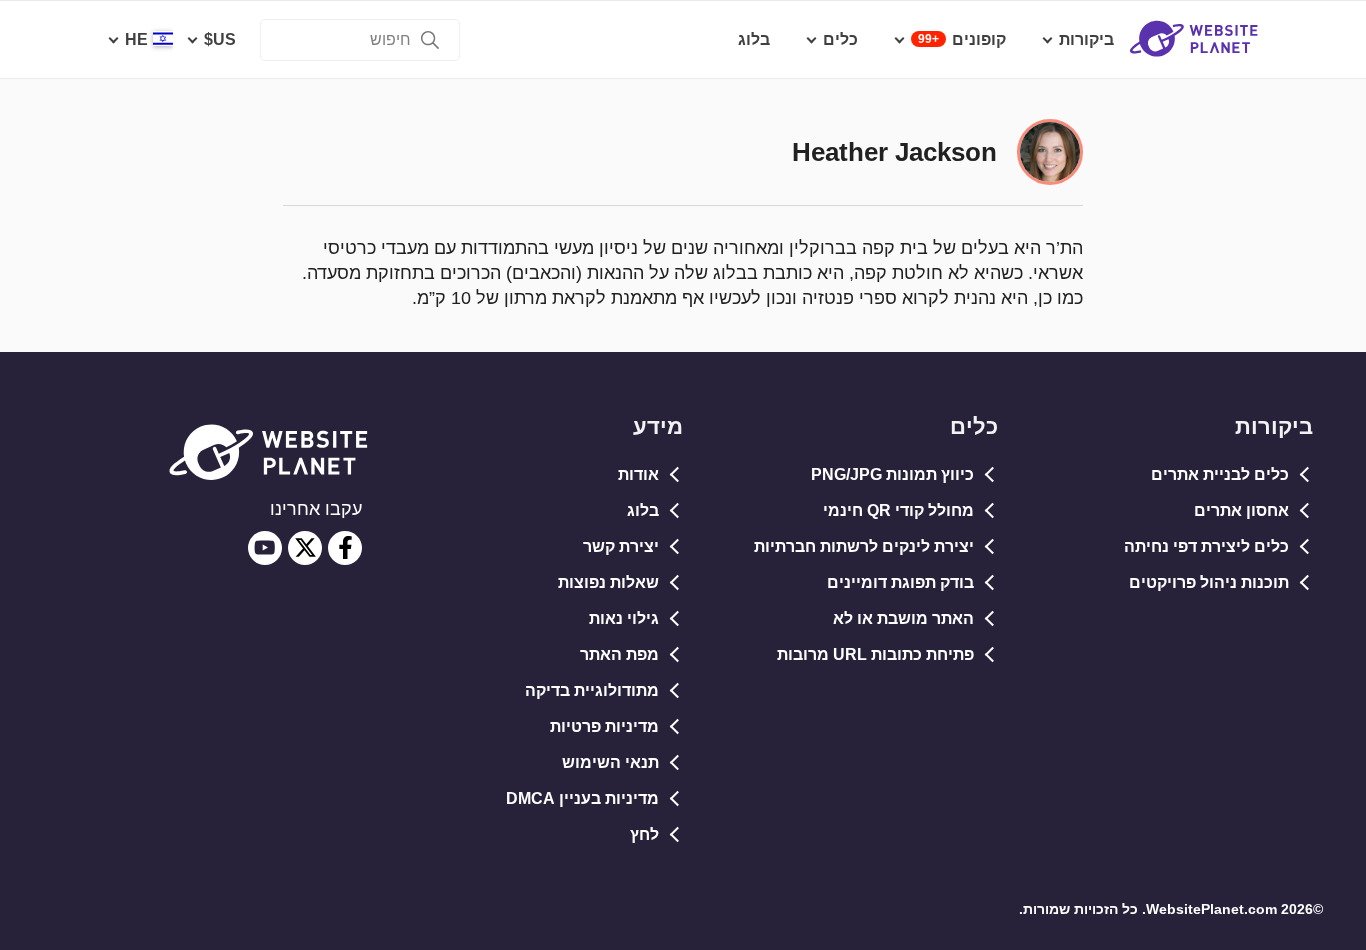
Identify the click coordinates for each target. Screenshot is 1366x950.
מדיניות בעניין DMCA (582, 798)
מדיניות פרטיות (604, 726)
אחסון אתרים (1241, 510)
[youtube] (265, 548)
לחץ (644, 834)
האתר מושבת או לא (903, 618)
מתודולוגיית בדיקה (592, 690)
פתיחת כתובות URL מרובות (875, 654)
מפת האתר (619, 654)
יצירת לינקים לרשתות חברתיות (864, 546)
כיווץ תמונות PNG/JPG (892, 474)
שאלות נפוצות (608, 582)
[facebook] (345, 548)
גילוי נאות (624, 618)
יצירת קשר (621, 546)
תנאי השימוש (610, 762)
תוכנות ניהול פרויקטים (1209, 582)
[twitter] (305, 548)
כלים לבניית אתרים (1220, 474)
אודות (638, 474)
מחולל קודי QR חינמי (898, 510)
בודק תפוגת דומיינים (900, 582)
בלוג (643, 510)
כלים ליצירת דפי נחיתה (1206, 546)
